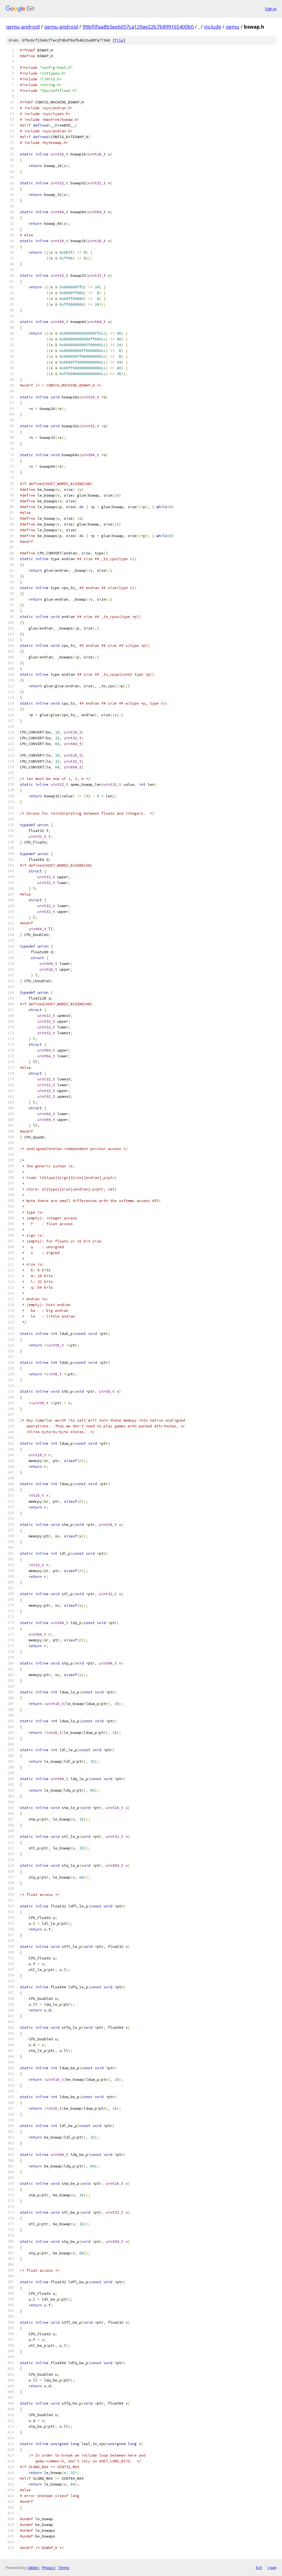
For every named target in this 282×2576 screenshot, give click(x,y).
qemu (233, 27)
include (213, 27)
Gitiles (33, 2568)
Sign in (271, 9)
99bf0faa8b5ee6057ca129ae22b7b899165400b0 (138, 27)
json (272, 2567)
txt (259, 2567)
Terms (64, 2568)
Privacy (48, 2568)
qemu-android (23, 27)
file (119, 40)
